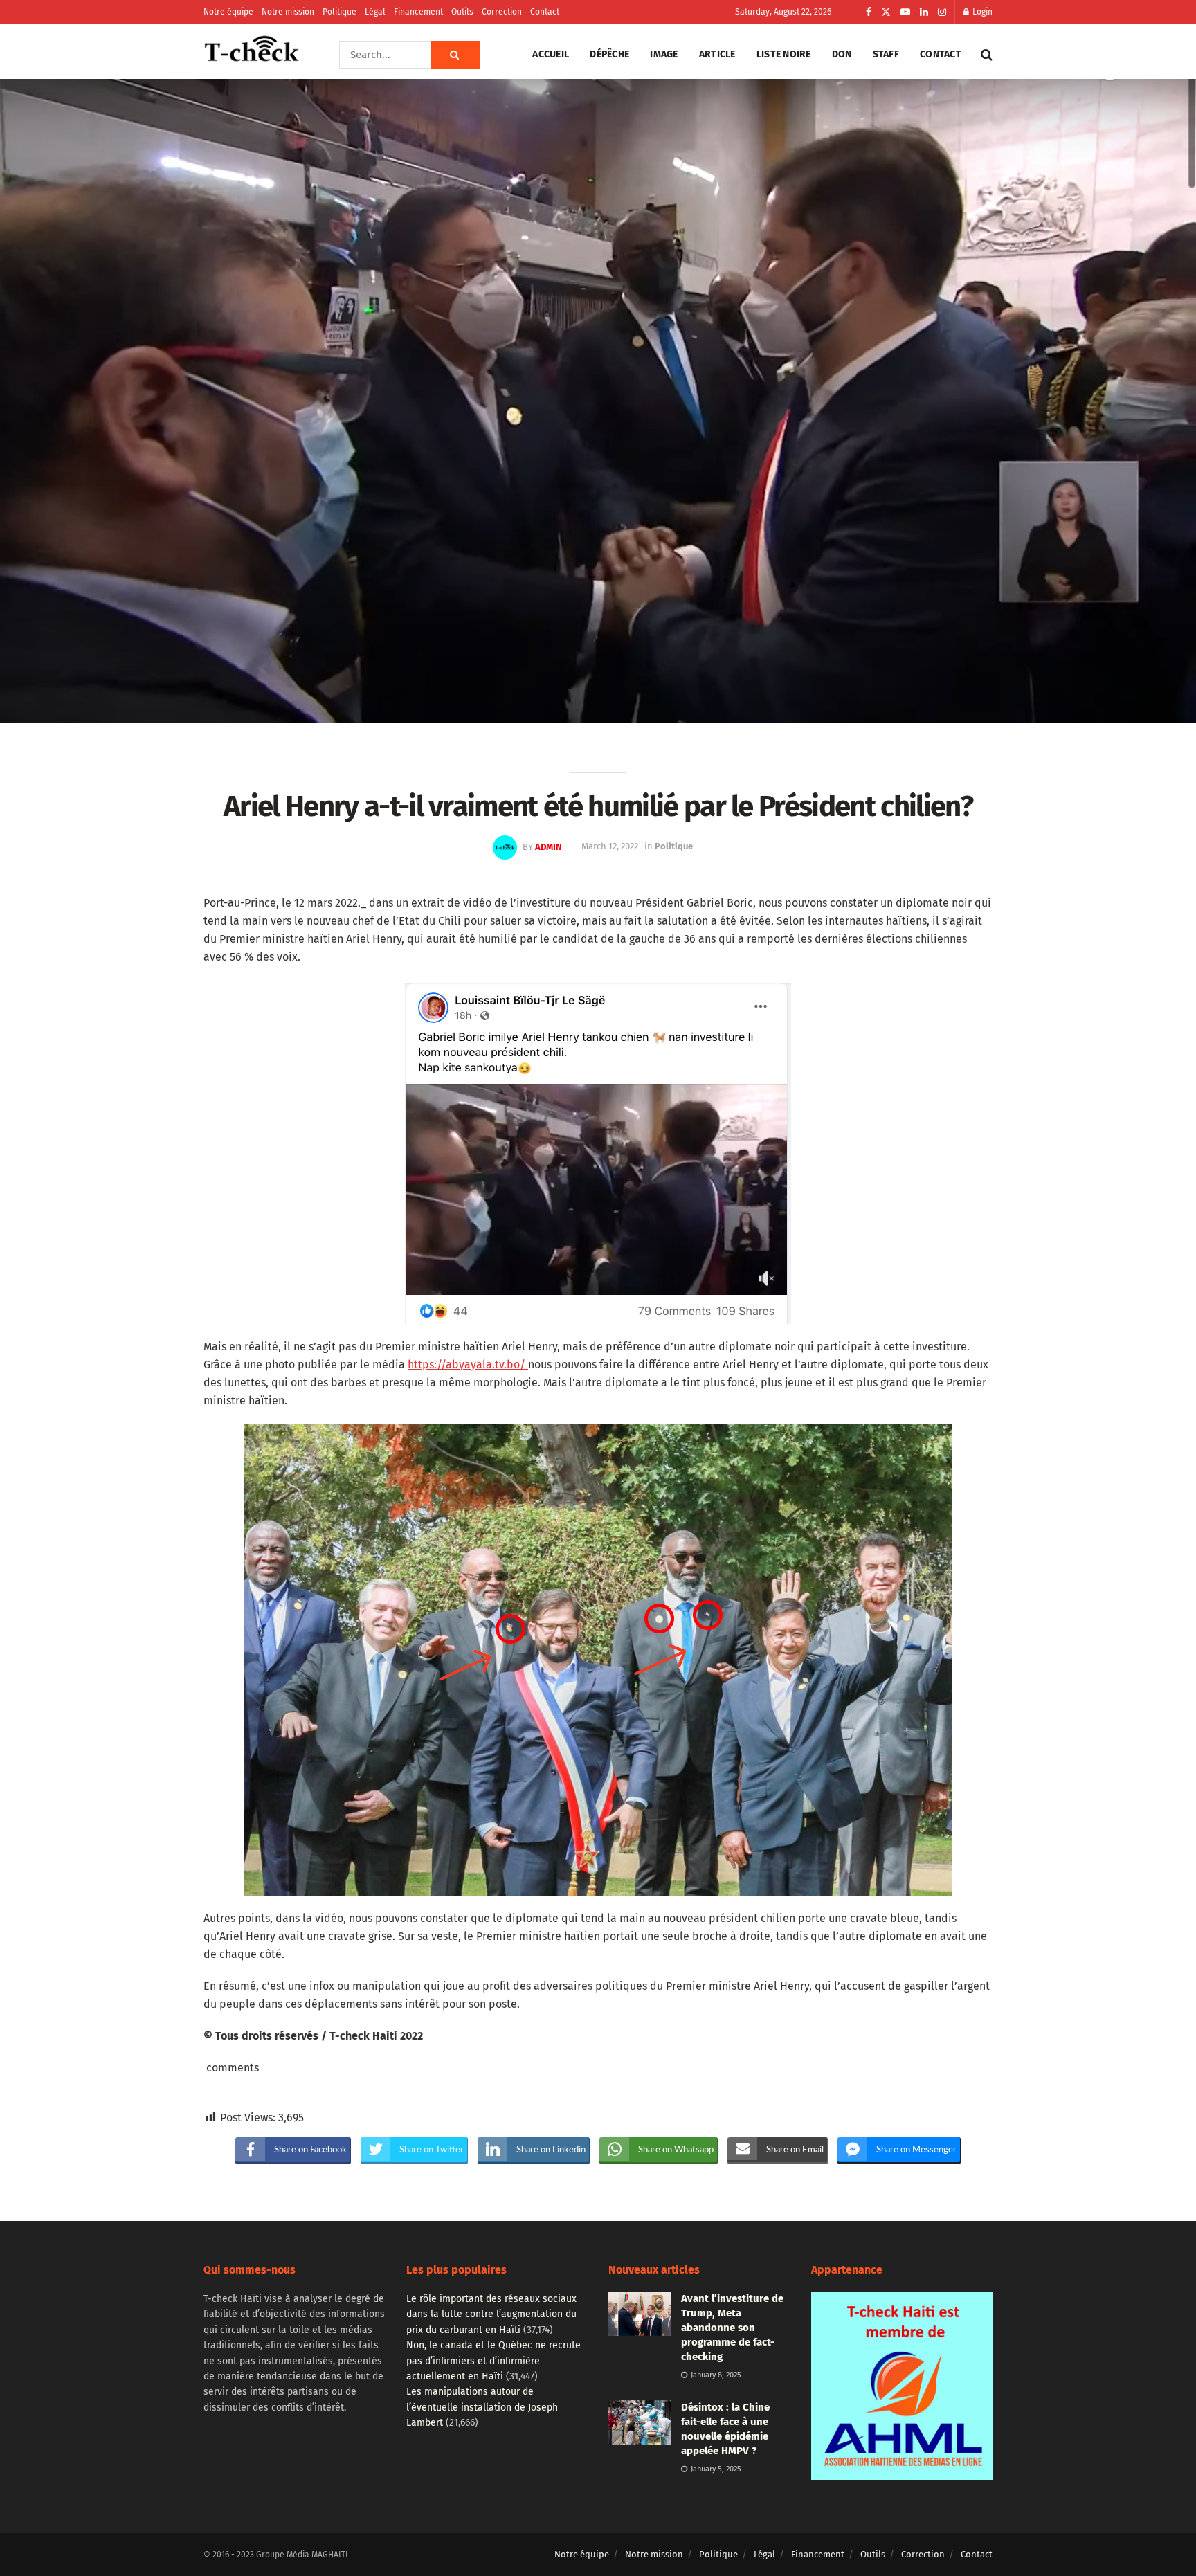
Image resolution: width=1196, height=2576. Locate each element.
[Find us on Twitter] (886, 12)
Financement (418, 12)
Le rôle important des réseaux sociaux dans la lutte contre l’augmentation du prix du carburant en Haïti (491, 2314)
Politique (339, 12)
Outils (462, 12)
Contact (545, 12)
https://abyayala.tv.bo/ (468, 1364)
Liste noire (784, 54)
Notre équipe (228, 12)
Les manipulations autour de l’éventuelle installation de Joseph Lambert (482, 2407)
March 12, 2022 (610, 846)
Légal (375, 12)
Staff (886, 54)
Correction (502, 12)
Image (664, 54)
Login (981, 12)
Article (717, 54)
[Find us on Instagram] (942, 12)
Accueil (551, 54)
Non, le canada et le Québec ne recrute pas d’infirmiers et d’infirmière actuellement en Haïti (493, 2361)
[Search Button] (455, 55)
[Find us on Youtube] (905, 12)
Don (842, 54)
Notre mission (288, 12)
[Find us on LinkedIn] (924, 12)
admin (549, 846)
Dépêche (609, 54)
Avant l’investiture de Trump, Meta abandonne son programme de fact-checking (732, 2328)
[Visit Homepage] (252, 55)
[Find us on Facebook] (869, 12)
